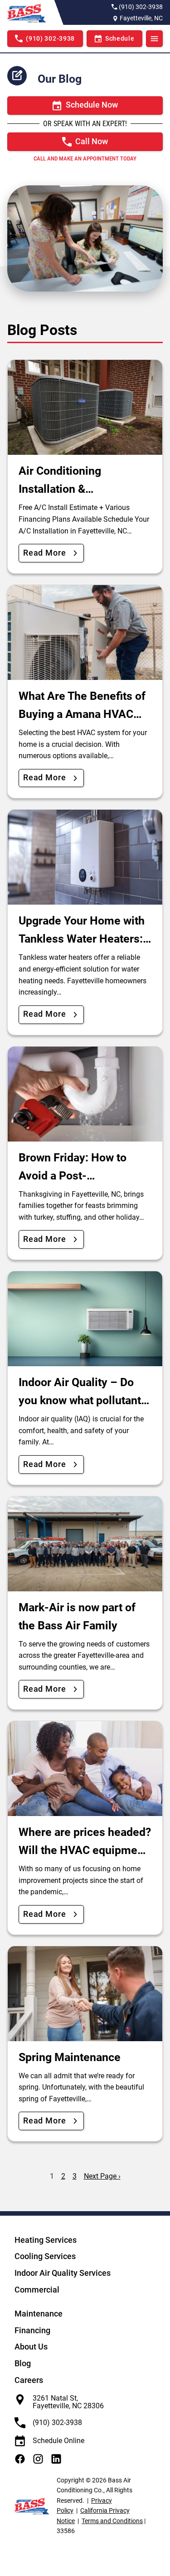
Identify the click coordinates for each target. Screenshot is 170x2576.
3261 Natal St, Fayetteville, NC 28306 (68, 2402)
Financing (32, 2330)
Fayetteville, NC (141, 18)
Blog (23, 2363)
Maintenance (39, 2314)
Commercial (37, 2290)
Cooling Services (45, 2256)
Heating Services (46, 2240)
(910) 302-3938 (141, 7)
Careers (29, 2380)
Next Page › (102, 2176)
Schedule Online (58, 2441)
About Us (31, 2347)
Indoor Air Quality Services (63, 2273)
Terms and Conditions (112, 2521)
